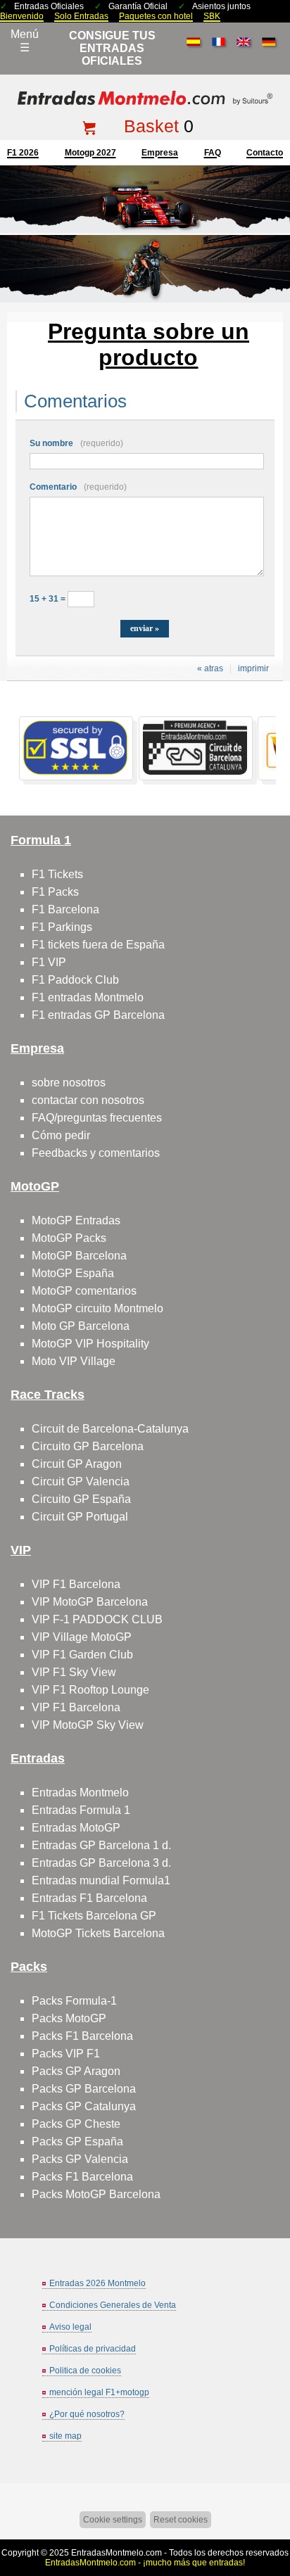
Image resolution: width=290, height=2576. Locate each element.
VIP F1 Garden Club (82, 1655)
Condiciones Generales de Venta (113, 2305)
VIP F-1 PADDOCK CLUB (97, 1619)
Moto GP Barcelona (81, 1326)
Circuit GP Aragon (77, 1464)
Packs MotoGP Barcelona (96, 2194)
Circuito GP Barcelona (88, 1446)
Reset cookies (181, 2520)
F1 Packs (55, 892)
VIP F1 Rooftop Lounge (90, 1690)
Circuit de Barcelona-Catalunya (110, 1429)
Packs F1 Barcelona (82, 2036)
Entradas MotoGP (76, 1828)
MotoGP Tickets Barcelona (98, 1933)
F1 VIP (49, 962)
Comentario (78, 487)
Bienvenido (22, 16)
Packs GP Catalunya (84, 2106)
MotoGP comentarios (84, 1291)
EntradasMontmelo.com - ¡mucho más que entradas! (145, 2563)
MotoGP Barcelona (79, 1256)
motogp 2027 (90, 153)
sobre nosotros (69, 1083)
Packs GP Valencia (80, 2159)
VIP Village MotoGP (82, 1637)
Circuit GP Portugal (80, 1517)
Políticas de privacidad (93, 2349)
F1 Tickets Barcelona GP (94, 1916)
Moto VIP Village (74, 1361)
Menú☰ (25, 41)
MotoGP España (73, 1273)
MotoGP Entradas (76, 1220)
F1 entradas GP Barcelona (98, 1015)
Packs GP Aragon (76, 2071)
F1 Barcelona (65, 909)
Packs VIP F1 (66, 2054)
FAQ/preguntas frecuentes (97, 1118)
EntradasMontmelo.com (116, 2553)
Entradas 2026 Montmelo (97, 2283)
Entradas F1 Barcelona (89, 1898)
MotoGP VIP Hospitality (90, 1344)
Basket (151, 126)
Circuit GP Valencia (81, 1481)
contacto (265, 153)
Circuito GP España (81, 1499)
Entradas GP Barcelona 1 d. (101, 1845)
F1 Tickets (57, 874)
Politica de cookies (85, 2371)
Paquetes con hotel (156, 16)
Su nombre (76, 443)
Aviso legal (70, 2327)
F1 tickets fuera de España (98, 945)
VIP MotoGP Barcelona (90, 1602)
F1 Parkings (62, 927)
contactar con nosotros (88, 1100)
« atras (210, 668)
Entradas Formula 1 (81, 1810)
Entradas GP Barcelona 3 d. (101, 1863)
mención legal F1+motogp (99, 2392)
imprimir (253, 668)
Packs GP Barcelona (84, 2089)
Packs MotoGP (69, 2018)
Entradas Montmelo (80, 1793)
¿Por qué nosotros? (87, 2414)
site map (65, 2436)
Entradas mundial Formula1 (101, 1880)
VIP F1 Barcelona (76, 1584)
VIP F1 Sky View (74, 1672)
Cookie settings (113, 2520)
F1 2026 (23, 153)
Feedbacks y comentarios (96, 1153)
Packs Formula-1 (74, 2001)
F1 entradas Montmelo (88, 997)
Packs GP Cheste (76, 2124)
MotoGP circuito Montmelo (97, 1308)
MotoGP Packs (69, 1238)
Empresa (160, 153)
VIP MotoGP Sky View (88, 1725)
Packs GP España (77, 2142)
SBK (212, 16)
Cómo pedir (61, 1135)
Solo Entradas (81, 16)
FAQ (213, 153)
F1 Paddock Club (75, 980)
